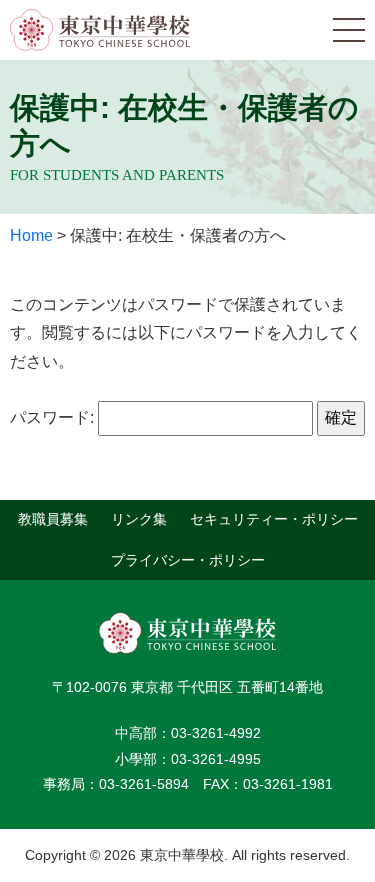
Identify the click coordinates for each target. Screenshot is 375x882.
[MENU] (349, 30)
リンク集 (139, 519)
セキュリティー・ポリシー (274, 519)
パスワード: (54, 417)
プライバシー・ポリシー (188, 560)
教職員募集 (53, 519)
